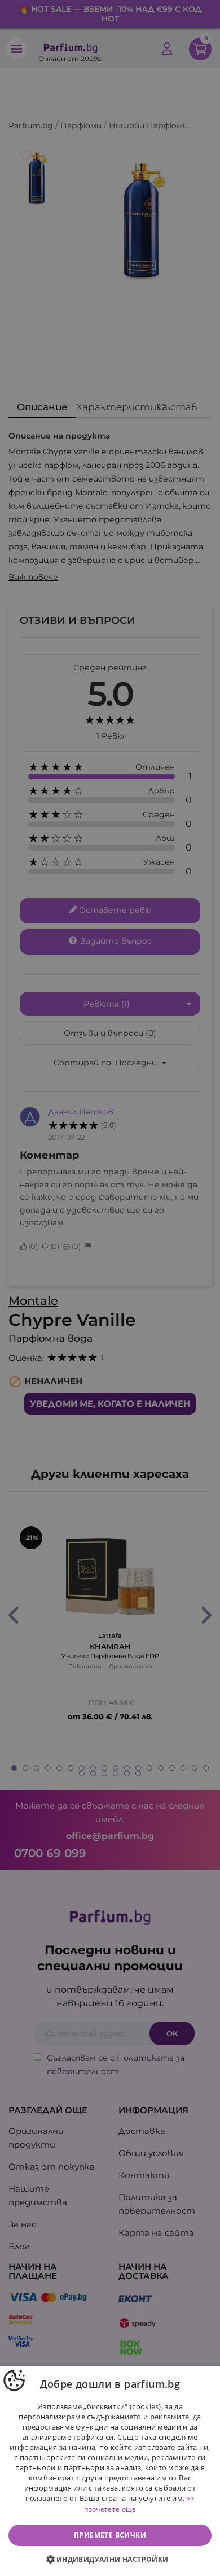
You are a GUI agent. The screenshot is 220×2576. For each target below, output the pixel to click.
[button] (110, 2560)
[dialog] (110, 2471)
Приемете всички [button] (110, 2535)
